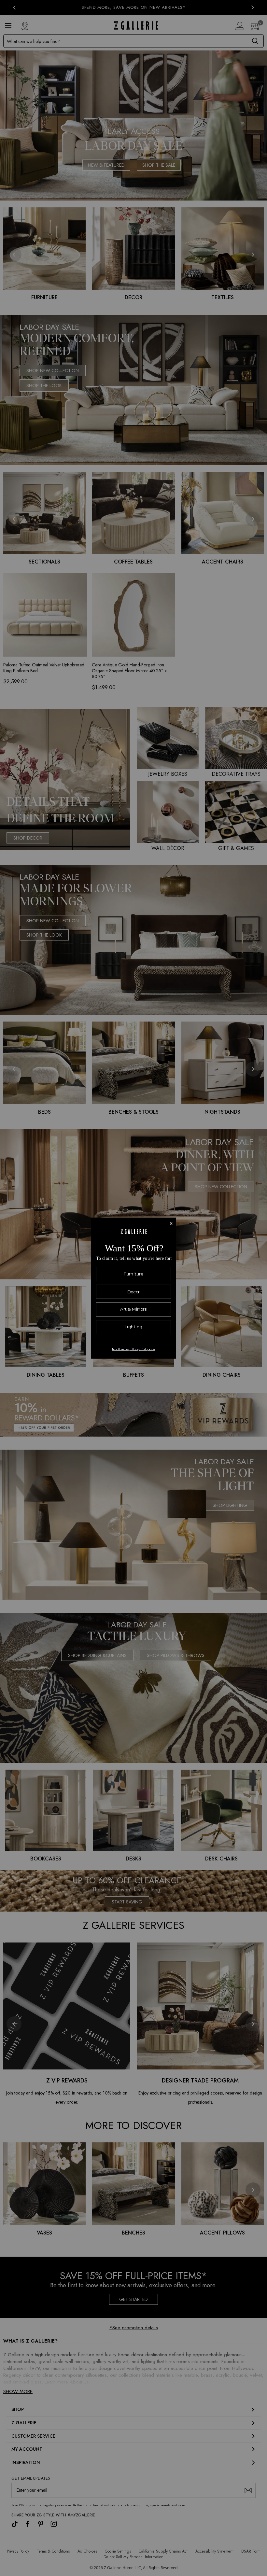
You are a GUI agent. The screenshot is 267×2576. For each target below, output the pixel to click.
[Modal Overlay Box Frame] (133, 1288)
